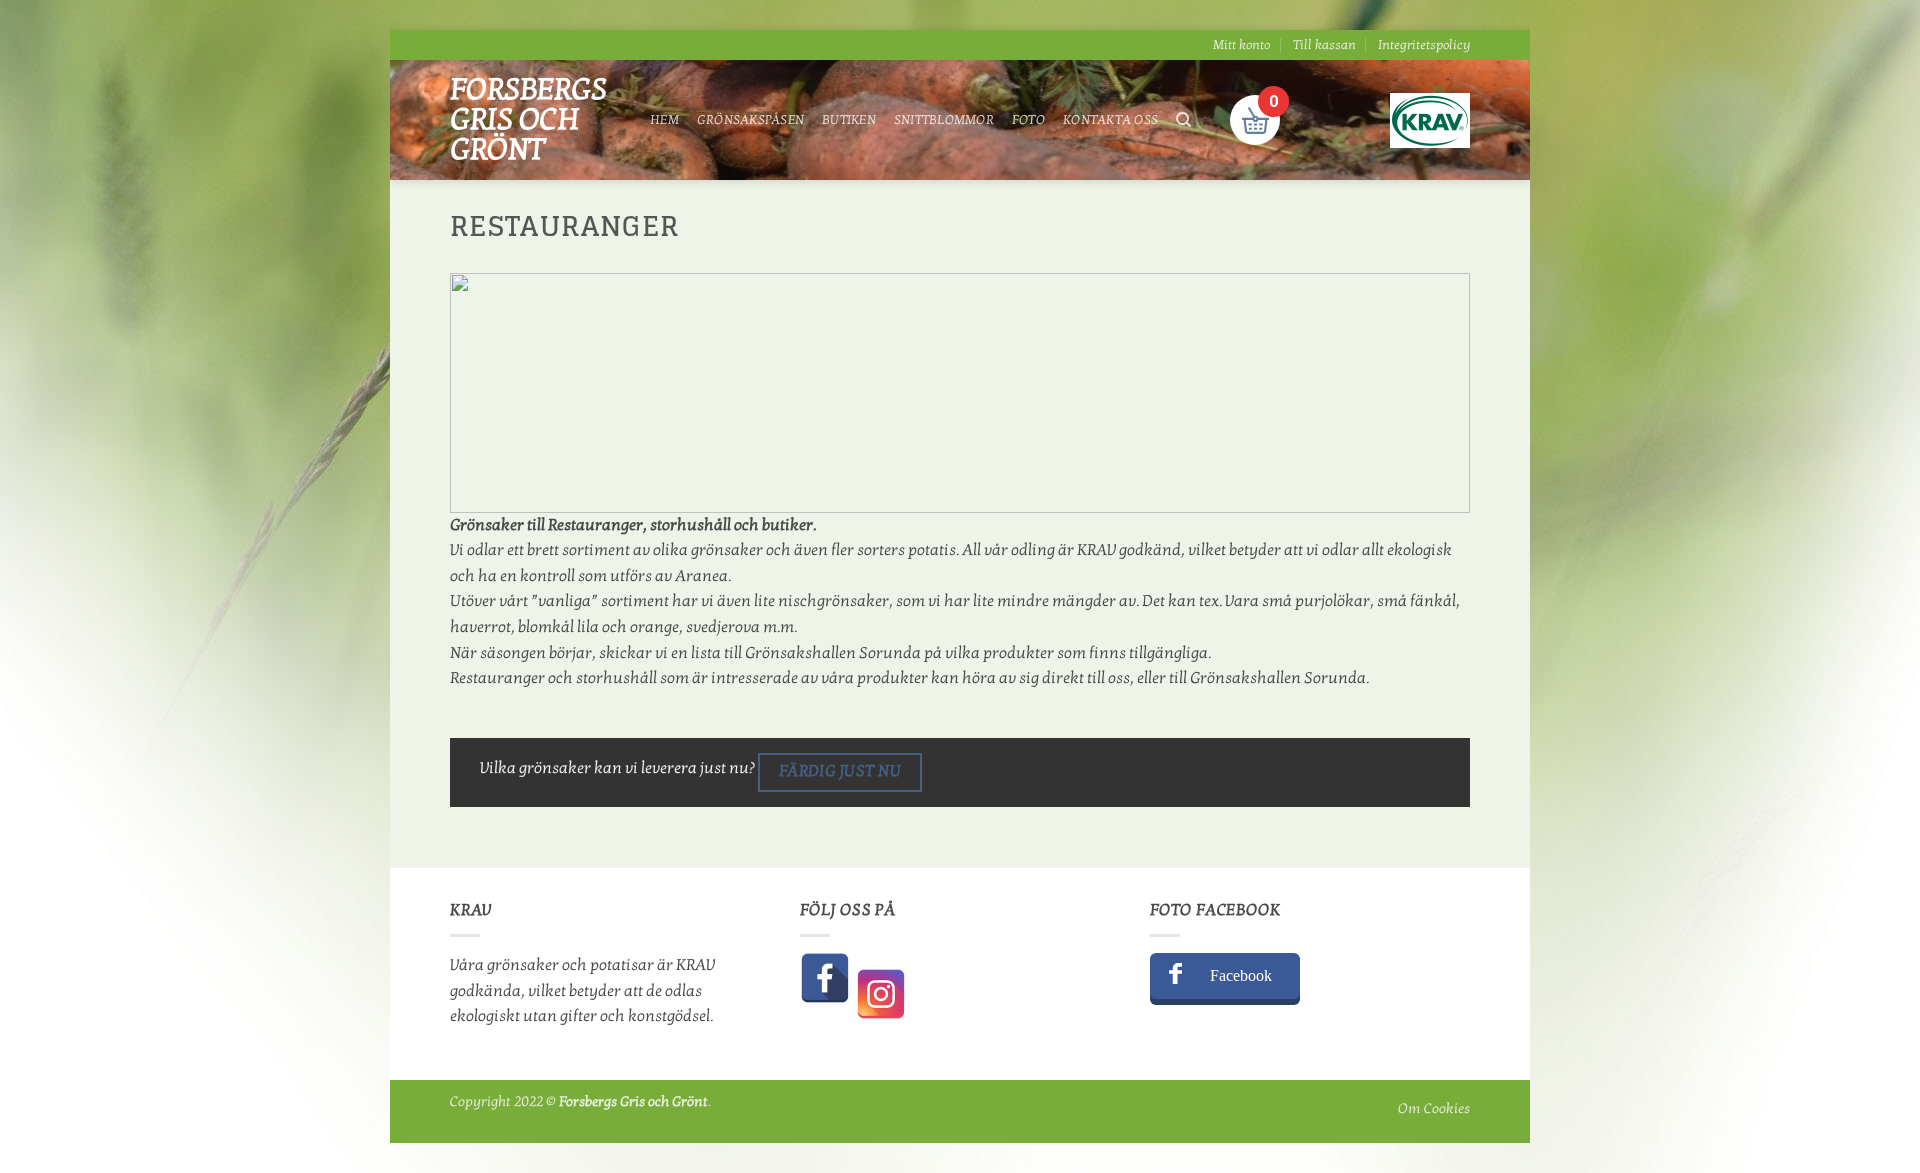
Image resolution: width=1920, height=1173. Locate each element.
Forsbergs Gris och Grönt (528, 120)
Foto (1028, 120)
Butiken (849, 120)
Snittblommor (944, 120)
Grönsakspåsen (750, 120)
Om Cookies (1434, 1108)
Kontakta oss (1110, 120)
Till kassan (1324, 45)
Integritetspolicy (1424, 45)
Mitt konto (1241, 45)
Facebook (1241, 975)
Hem (664, 120)
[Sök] (1183, 120)
